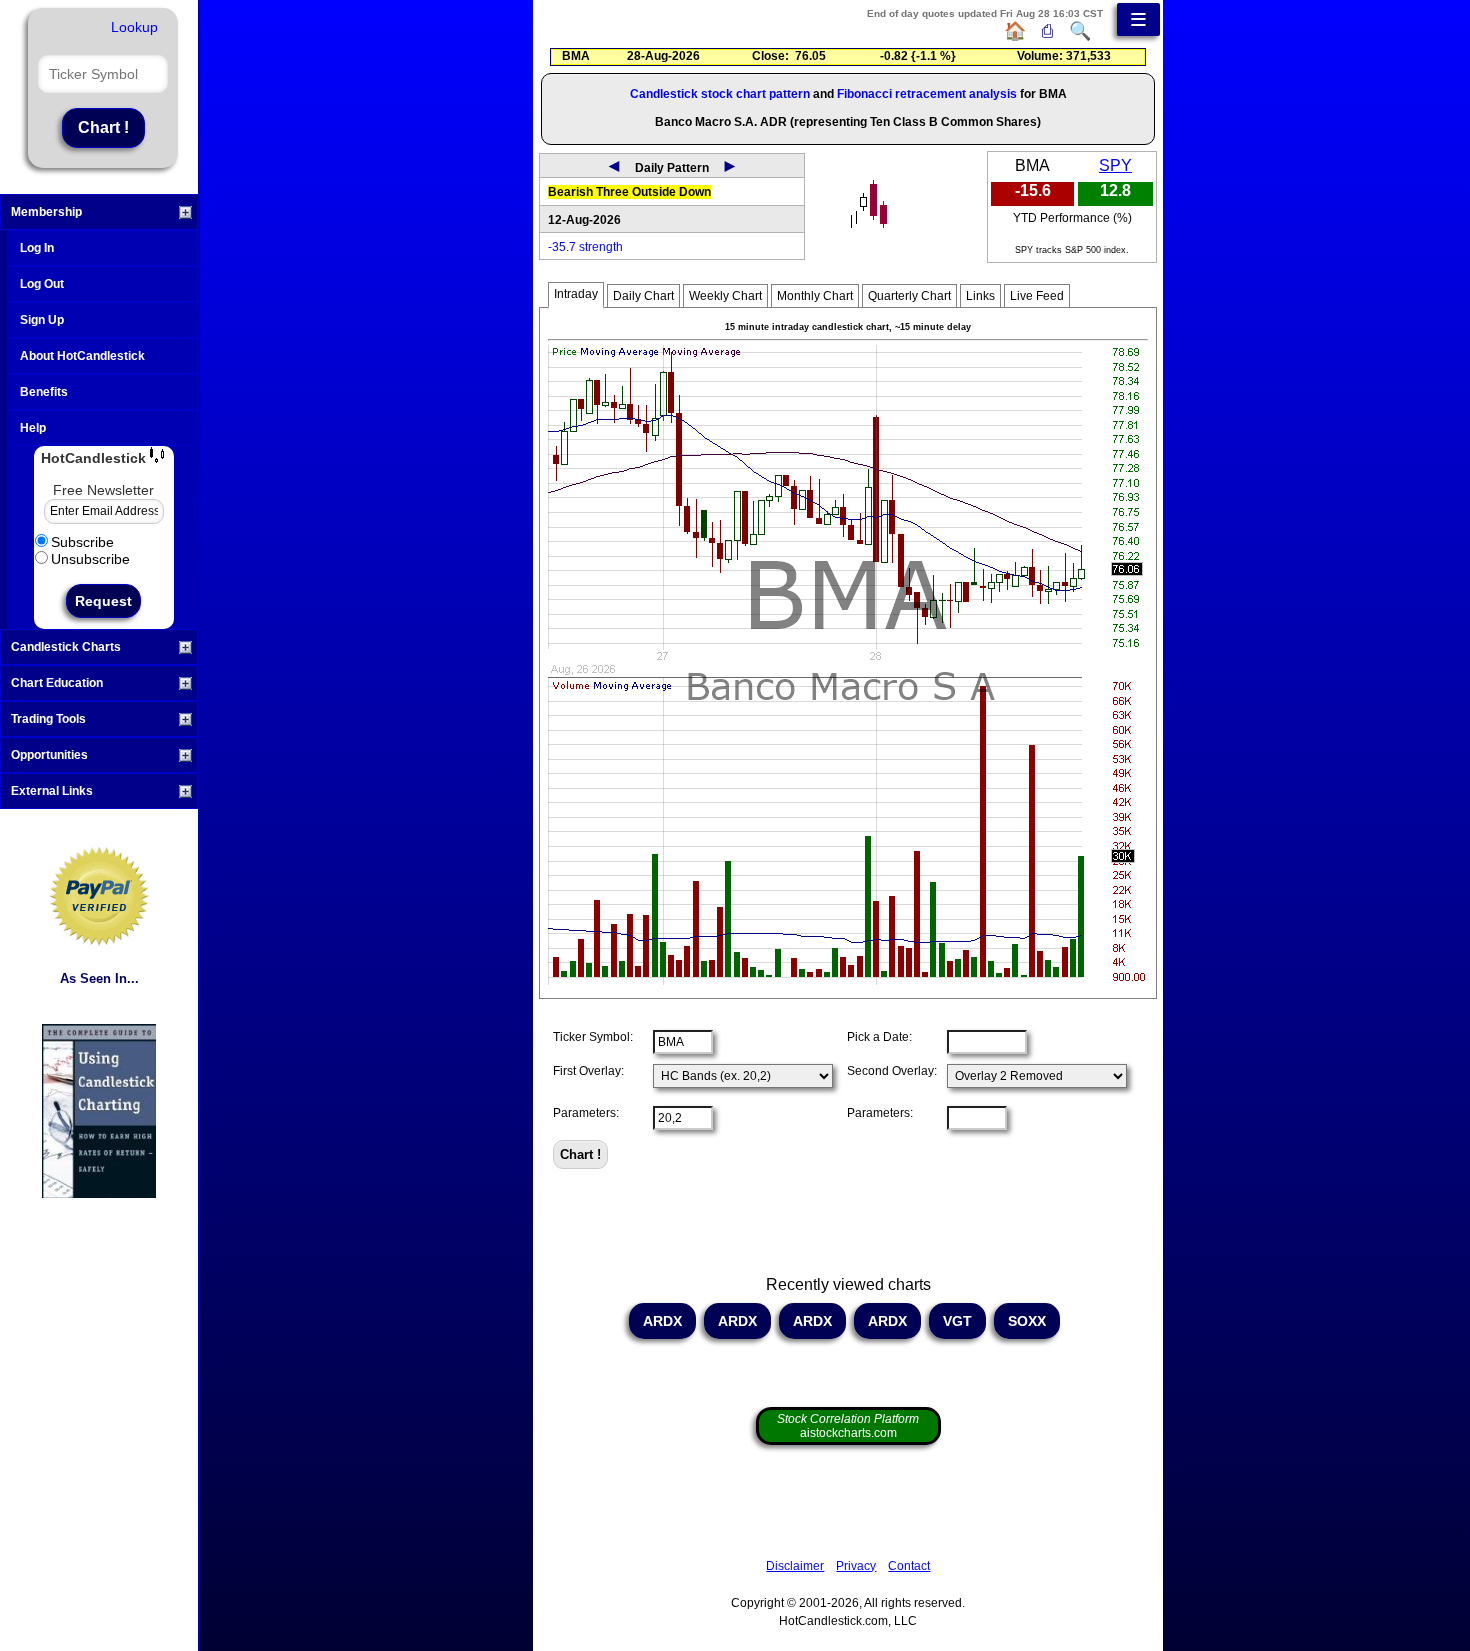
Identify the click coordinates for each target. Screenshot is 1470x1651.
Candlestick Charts (66, 647)
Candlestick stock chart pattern (720, 94)
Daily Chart (643, 296)
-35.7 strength (585, 247)
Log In (37, 248)
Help (33, 428)
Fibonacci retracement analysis (927, 94)
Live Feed (1037, 296)
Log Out (42, 284)
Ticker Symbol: (593, 1037)
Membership (46, 212)
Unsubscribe (90, 559)
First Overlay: (588, 1071)
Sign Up (42, 320)
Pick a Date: (879, 1037)
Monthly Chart (815, 296)
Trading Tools (48, 719)
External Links (52, 791)
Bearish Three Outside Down (629, 192)
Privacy (856, 1566)
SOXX (1027, 1321)
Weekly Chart (725, 296)
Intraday (576, 294)
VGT (957, 1321)
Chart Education (57, 683)
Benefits (44, 392)
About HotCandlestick (82, 356)
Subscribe (82, 542)
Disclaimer (795, 1566)
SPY (1115, 165)
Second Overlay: (892, 1071)
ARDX (662, 1321)
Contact (909, 1566)
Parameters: (586, 1113)
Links (980, 296)
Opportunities (49, 755)
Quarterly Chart (909, 296)
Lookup (134, 27)
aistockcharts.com (848, 1426)
